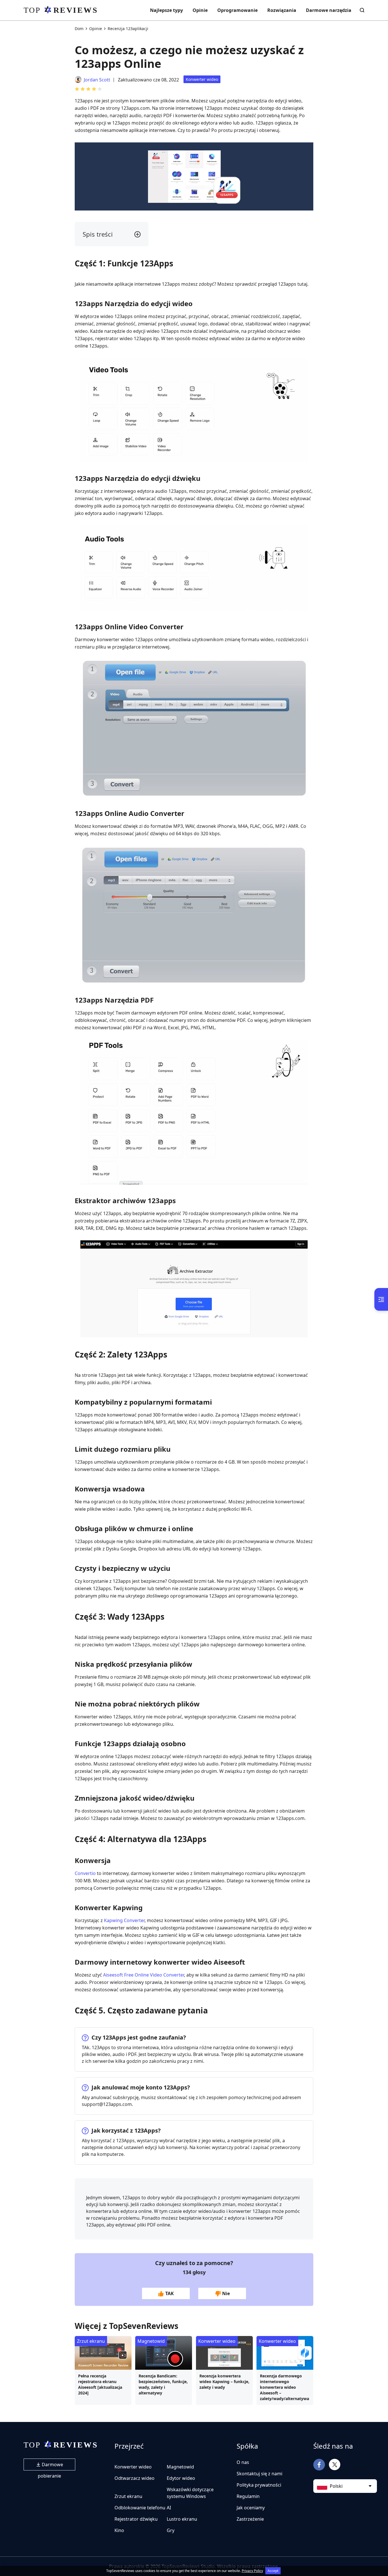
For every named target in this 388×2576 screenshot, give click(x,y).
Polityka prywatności (259, 2485)
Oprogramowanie (237, 10)
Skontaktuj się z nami (259, 2474)
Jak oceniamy (251, 2508)
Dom (79, 29)
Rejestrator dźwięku (136, 2519)
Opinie (200, 10)
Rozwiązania (282, 10)
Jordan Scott (97, 80)
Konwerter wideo (202, 79)
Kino (119, 2530)
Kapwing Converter (124, 1920)
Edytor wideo (181, 2478)
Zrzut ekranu (91, 2341)
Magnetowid (151, 2341)
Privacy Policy (252, 2571)
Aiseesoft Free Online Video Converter (144, 1975)
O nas (243, 2462)
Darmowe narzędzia (329, 10)
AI (169, 2508)
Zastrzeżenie (250, 2519)
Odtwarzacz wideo (134, 2478)
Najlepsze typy (166, 10)
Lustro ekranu (182, 2519)
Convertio (85, 1873)
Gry (171, 2530)
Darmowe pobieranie (50, 2466)
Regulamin (248, 2496)
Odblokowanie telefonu (140, 2508)
